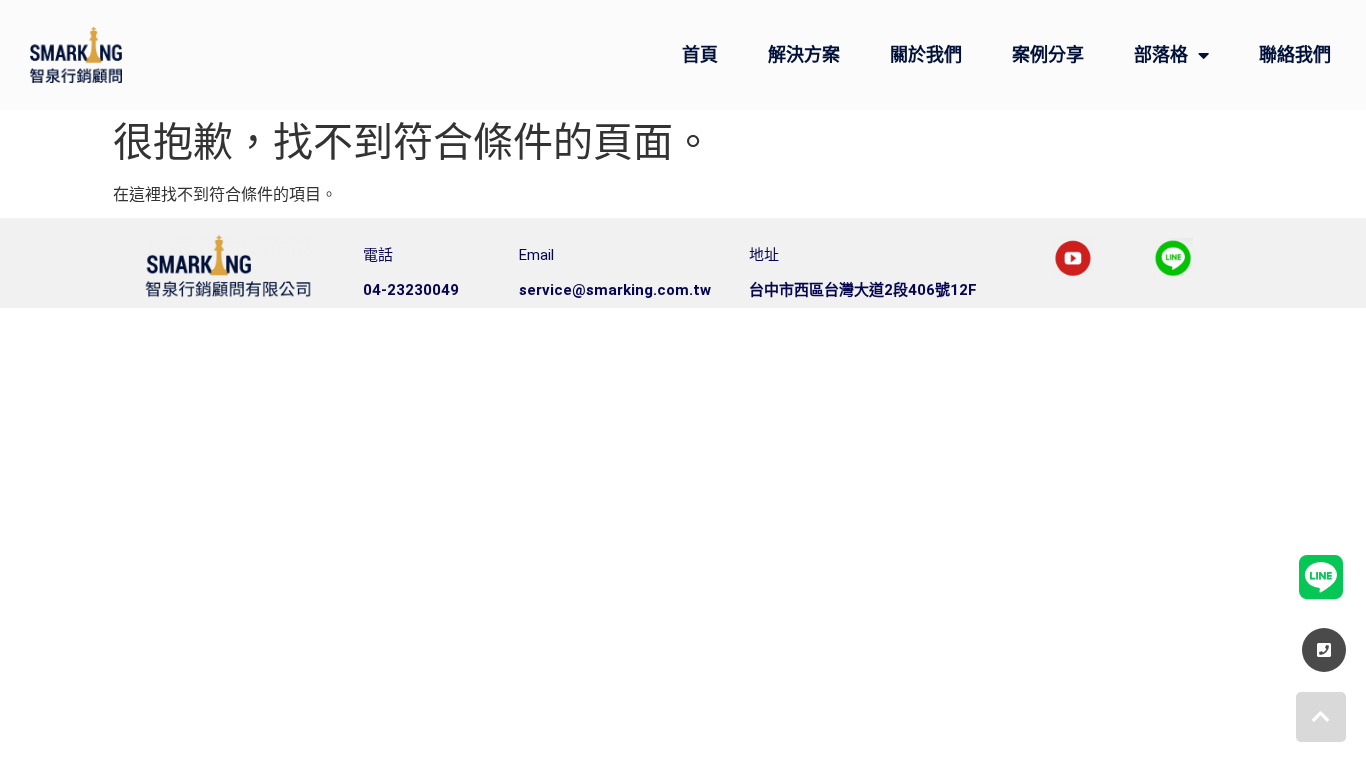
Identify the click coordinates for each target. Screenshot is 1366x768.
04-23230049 (411, 290)
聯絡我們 (1295, 55)
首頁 (700, 55)
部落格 (1161, 55)
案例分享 (1048, 55)
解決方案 (804, 55)
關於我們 (926, 55)
